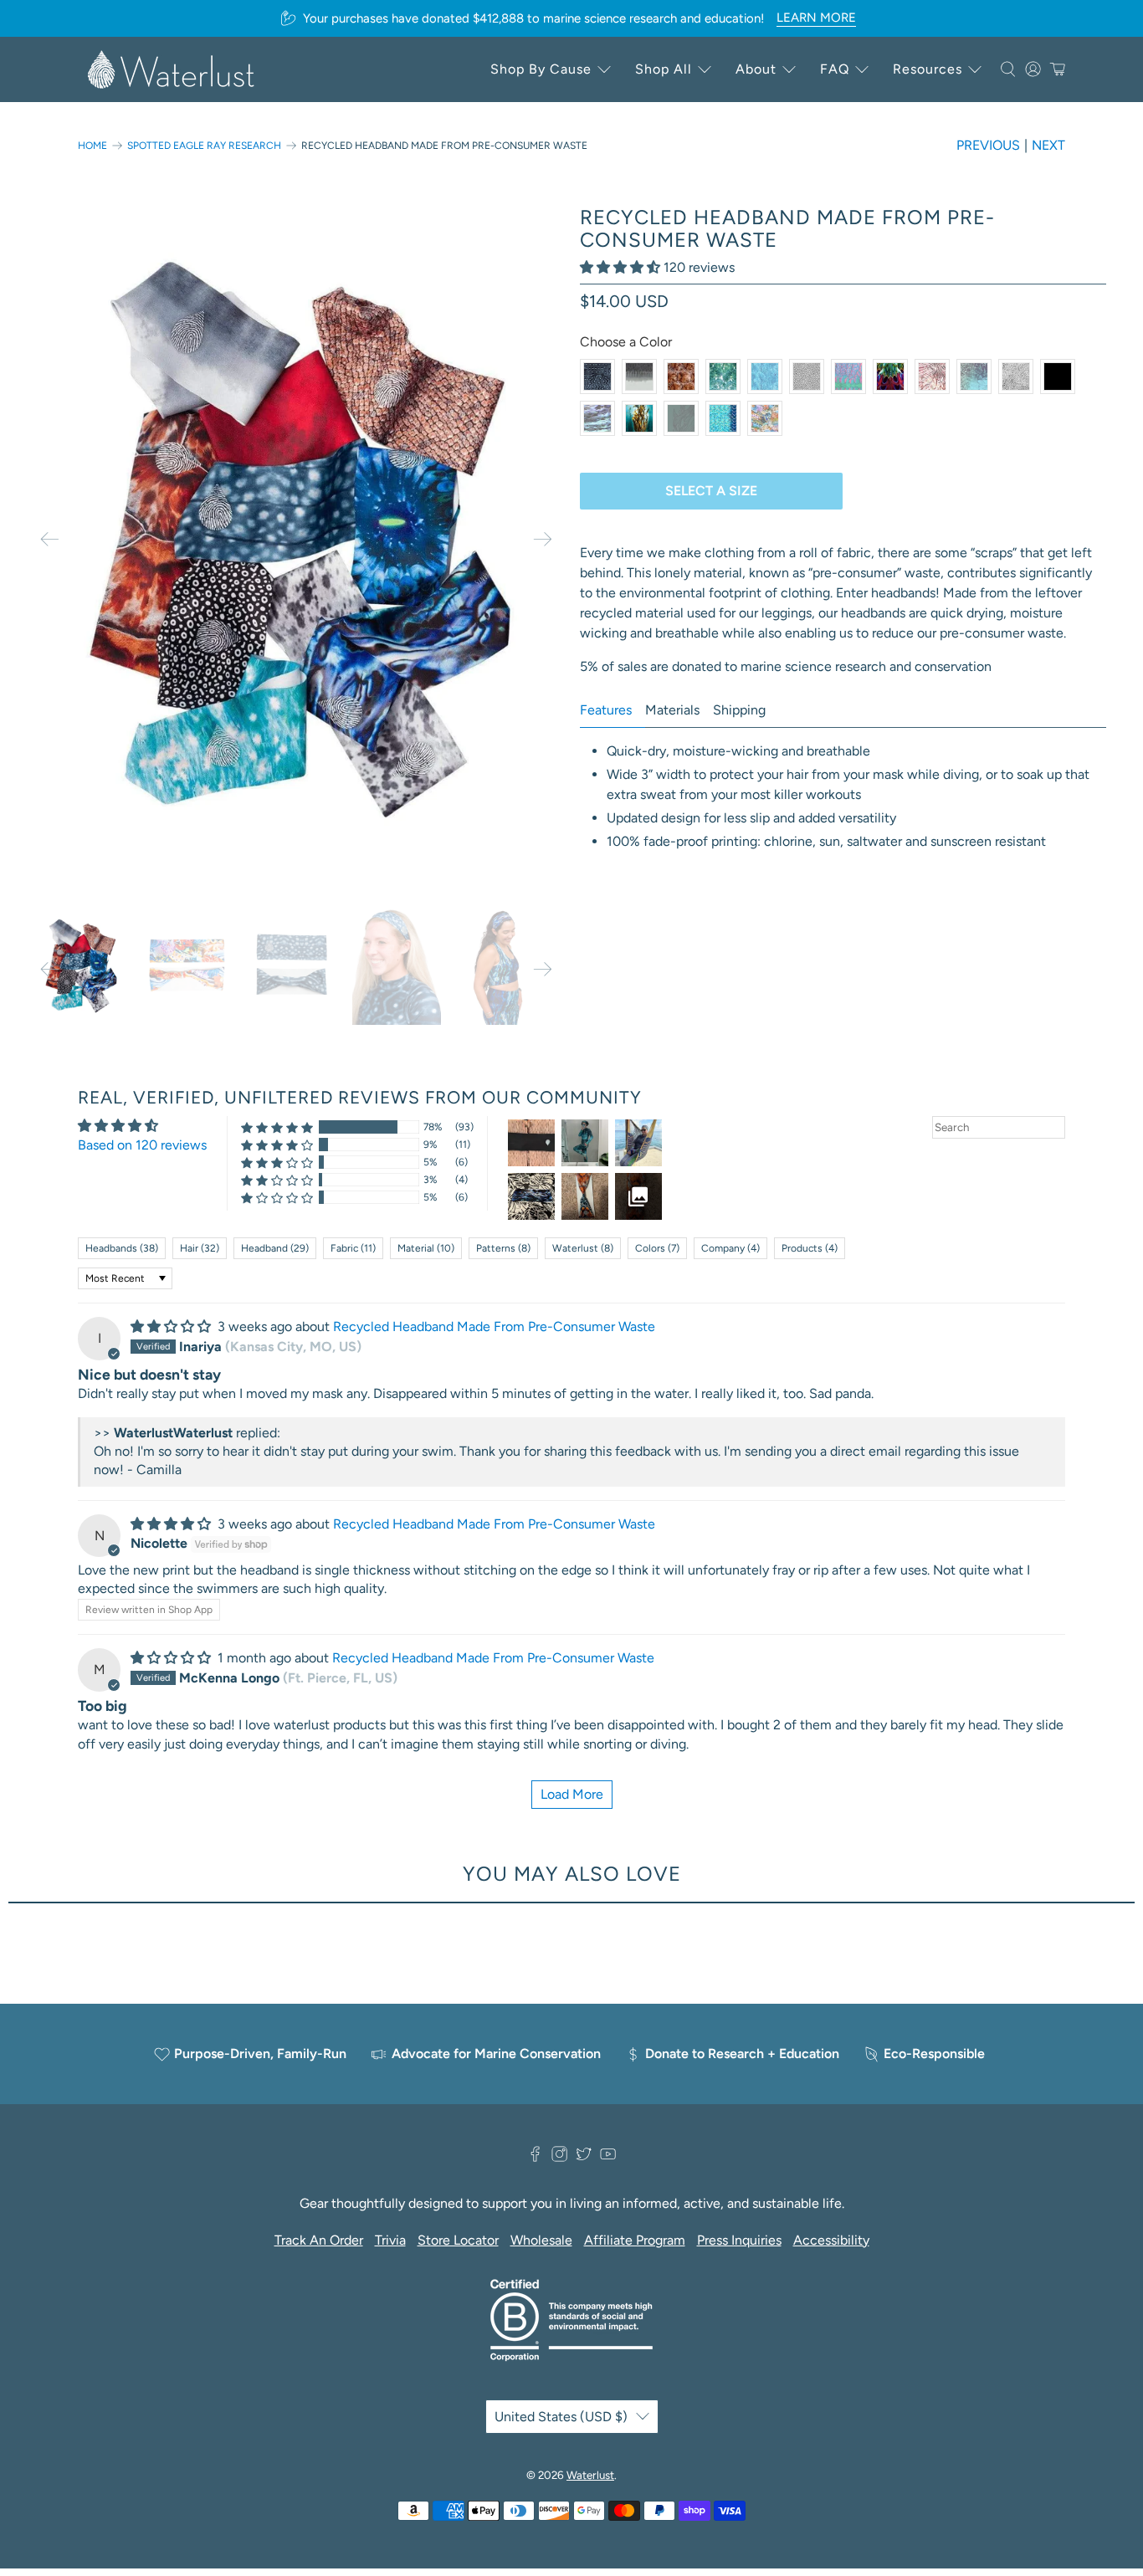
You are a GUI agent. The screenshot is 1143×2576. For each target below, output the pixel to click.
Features (606, 710)
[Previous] (49, 540)
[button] (620, 267)
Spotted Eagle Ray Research (204, 146)
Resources (928, 69)
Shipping (739, 710)
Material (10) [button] (426, 1248)
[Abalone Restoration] (597, 418)
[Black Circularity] (1058, 376)
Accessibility (831, 2240)
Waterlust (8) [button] (583, 1248)
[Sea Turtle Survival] (681, 376)
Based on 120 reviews (142, 1145)
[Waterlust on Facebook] (535, 2158)
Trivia (390, 2240)
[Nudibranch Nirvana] (765, 418)
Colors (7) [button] (657, 1248)
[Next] (542, 540)
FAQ (835, 69)
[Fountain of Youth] (974, 376)
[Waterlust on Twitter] (584, 2158)
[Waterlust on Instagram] (559, 2158)
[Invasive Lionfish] (932, 376)
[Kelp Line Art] (681, 418)
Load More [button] (572, 1794)
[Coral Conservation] (1016, 376)
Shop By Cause (541, 69)
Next (1048, 145)
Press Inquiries (739, 2240)
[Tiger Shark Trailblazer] (639, 376)
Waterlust (590, 2475)
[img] (171, 1326)
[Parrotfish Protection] (848, 376)
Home (92, 146)
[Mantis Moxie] (890, 376)
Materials (672, 710)
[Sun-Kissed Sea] (723, 376)
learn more (816, 18)
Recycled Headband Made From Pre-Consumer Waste (494, 1326)
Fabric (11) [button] (353, 1248)
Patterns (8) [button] (503, 1248)
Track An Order (319, 2240)
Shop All (664, 69)
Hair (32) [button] (200, 1248)
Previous (988, 145)
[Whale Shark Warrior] (597, 376)
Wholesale (541, 2240)
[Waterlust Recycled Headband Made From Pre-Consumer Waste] (300, 540)
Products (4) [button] (810, 1248)
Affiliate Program (635, 2240)
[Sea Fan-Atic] (765, 376)
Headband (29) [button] (275, 1248)
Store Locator (458, 2240)
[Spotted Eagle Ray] (807, 376)
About (756, 69)
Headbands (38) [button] (122, 1248)
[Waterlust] (172, 69)
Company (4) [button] (730, 1248)
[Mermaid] (723, 418)
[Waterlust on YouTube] (608, 2158)
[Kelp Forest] (639, 418)
